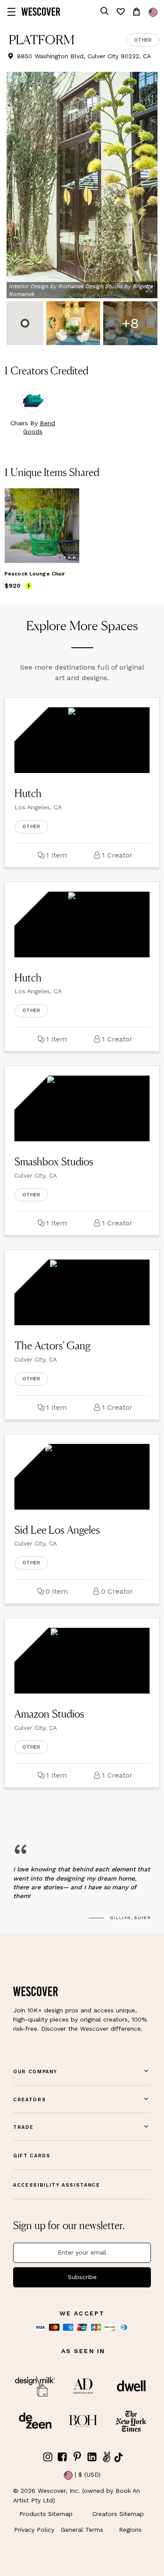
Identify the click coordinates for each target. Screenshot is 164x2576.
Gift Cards (32, 2156)
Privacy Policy (34, 2530)
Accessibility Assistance (57, 2185)
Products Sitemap (46, 2514)
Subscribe (82, 2277)
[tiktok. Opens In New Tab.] (119, 2457)
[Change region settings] (153, 12)
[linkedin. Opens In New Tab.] (92, 2457)
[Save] (67, 500)
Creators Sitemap (118, 2514)
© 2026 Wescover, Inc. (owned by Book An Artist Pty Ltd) (77, 2495)
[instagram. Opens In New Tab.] (48, 2457)
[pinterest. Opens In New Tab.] (77, 2457)
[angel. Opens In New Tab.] (107, 2457)
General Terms (82, 2530)
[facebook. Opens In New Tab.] (63, 2457)
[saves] (120, 12)
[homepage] (41, 12)
